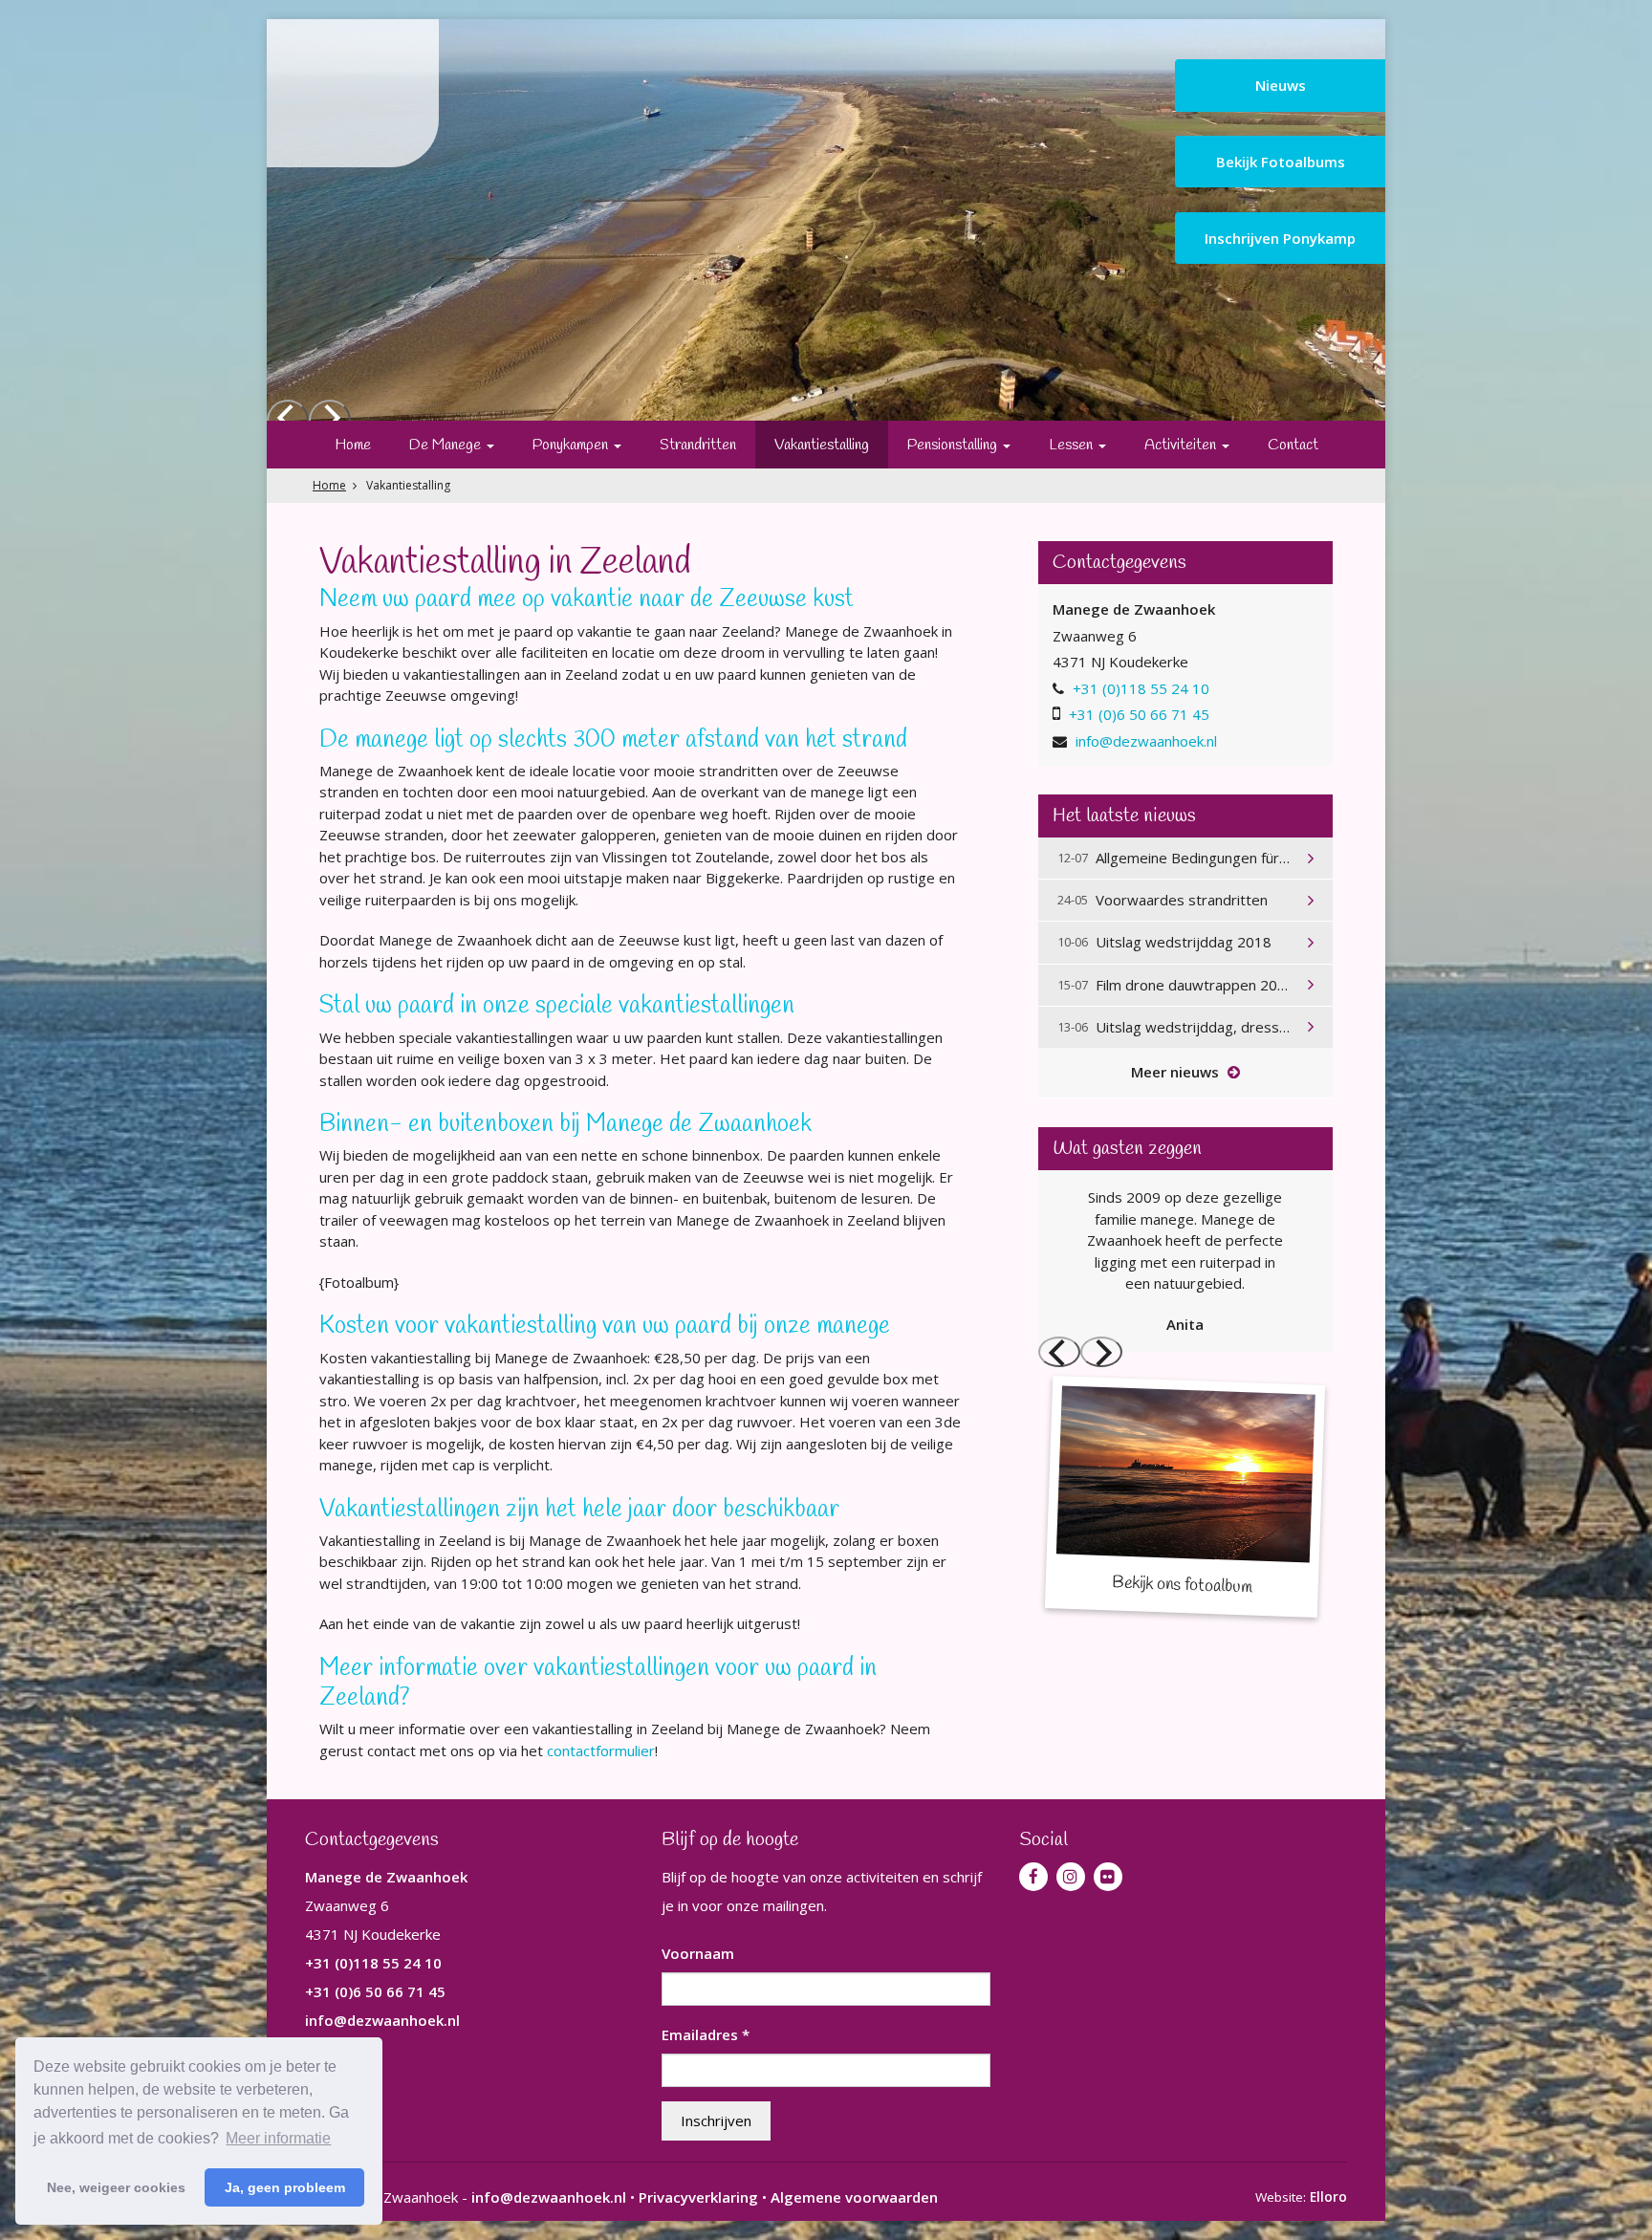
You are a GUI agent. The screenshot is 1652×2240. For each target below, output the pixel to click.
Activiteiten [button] (1182, 445)
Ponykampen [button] (572, 445)
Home (353, 445)
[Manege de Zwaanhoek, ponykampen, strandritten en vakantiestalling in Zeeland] (353, 93)
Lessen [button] (1073, 445)
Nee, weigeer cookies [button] (116, 2187)
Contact (1293, 445)
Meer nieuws (1177, 1072)
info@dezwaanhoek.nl (1146, 741)
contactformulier (601, 1751)
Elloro (1328, 2197)
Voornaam (698, 1953)
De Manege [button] (447, 445)
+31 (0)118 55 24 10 (1141, 688)
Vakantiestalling (822, 445)
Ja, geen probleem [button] (285, 2187)
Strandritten (698, 445)
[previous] (1059, 1352)
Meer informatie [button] (278, 2138)
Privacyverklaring (698, 2197)
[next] (1101, 1352)
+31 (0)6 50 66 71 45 (1139, 714)
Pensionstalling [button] (954, 445)
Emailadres (706, 2034)
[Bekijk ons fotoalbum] (1185, 1497)
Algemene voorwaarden (854, 2197)
